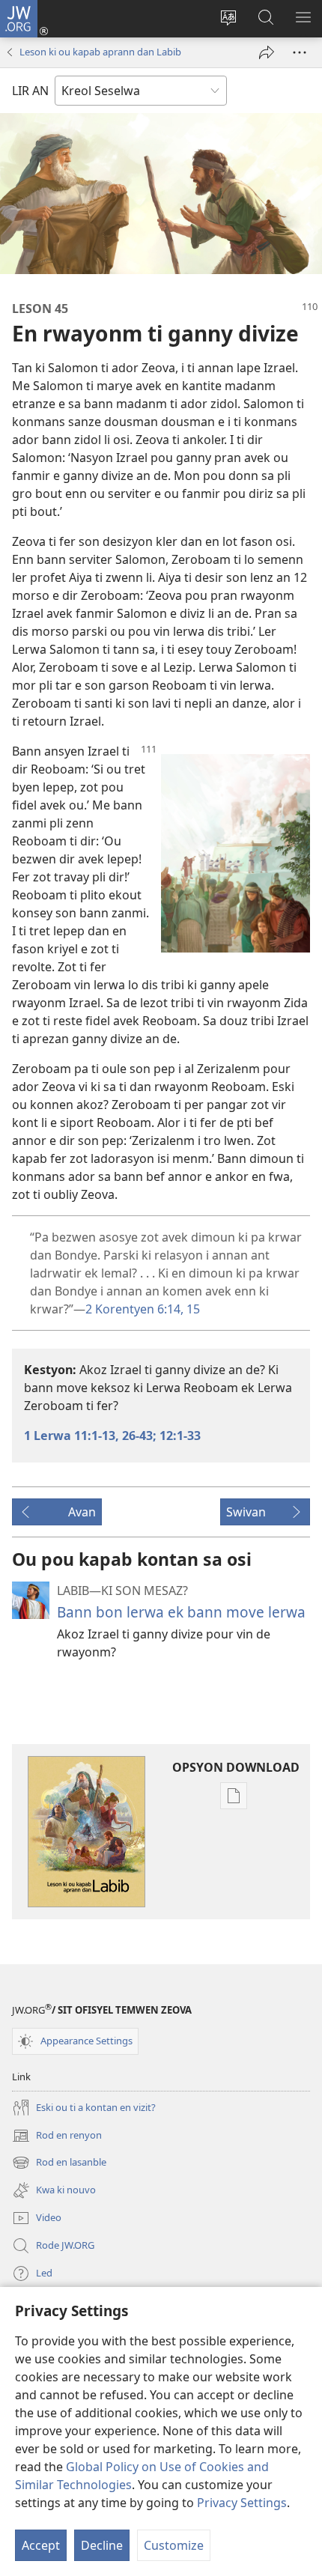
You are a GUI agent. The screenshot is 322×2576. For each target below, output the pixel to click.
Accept (41, 2545)
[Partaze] (267, 52)
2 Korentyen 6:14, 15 (143, 1309)
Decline (102, 2545)
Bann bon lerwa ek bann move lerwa (181, 1612)
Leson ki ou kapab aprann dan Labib (100, 52)
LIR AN (30, 91)
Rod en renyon (57, 2136)
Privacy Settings (242, 2503)
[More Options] (300, 52)
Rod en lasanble (59, 2163)
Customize (174, 2545)
